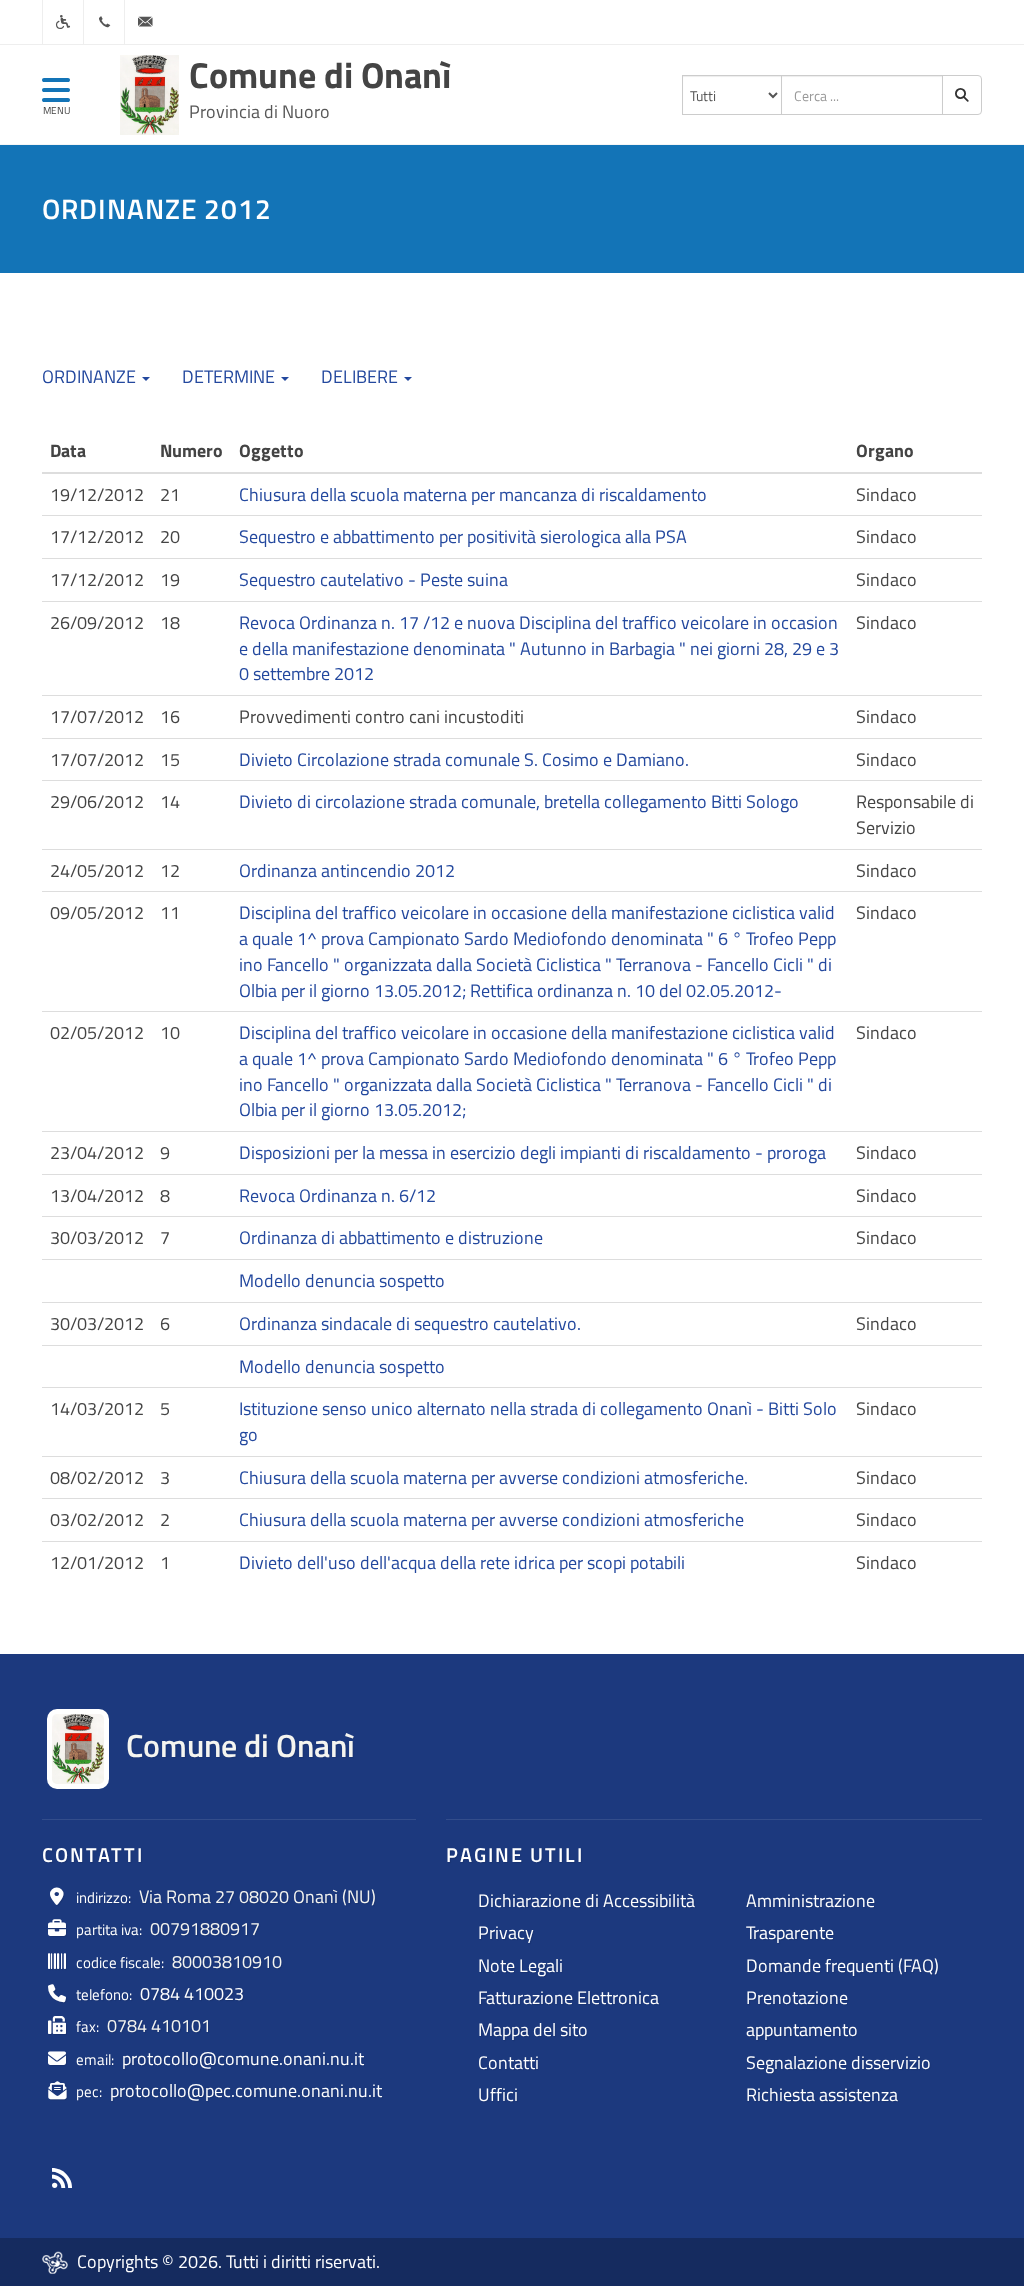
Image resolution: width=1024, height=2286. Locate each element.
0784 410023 (192, 1993)
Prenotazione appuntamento (802, 2013)
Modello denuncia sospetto (342, 1280)
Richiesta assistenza (822, 2094)
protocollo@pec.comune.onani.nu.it (246, 2090)
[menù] (56, 98)
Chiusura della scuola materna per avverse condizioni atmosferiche (491, 1519)
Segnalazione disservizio (838, 2062)
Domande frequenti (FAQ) (842, 1965)
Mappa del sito (533, 2029)
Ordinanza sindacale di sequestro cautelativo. (410, 1323)
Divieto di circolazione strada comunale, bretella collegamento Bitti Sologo (519, 801)
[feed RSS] (62, 2178)
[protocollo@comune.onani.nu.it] (145, 22)
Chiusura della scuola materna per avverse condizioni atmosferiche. (493, 1477)
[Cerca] (962, 95)
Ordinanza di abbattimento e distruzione (391, 1237)
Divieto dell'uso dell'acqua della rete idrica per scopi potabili (462, 1562)
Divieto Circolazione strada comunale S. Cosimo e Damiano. (464, 759)
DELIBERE (361, 376)
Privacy (506, 1932)
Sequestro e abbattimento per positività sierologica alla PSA (463, 536)
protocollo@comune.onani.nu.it (243, 2058)
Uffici (498, 2094)
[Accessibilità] (63, 22)
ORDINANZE (91, 376)
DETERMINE (230, 376)
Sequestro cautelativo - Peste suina (373, 579)
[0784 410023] (104, 22)
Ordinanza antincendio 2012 (347, 870)
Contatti (508, 2062)
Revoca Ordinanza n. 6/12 (337, 1195)
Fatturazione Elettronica (568, 1997)
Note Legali (520, 1965)
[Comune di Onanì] (149, 95)
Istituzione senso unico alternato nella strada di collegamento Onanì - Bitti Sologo (538, 1421)
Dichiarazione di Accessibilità (586, 1900)
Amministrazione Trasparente (810, 1916)
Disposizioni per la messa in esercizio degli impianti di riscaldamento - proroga (532, 1152)
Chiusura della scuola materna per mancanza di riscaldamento (473, 494)
